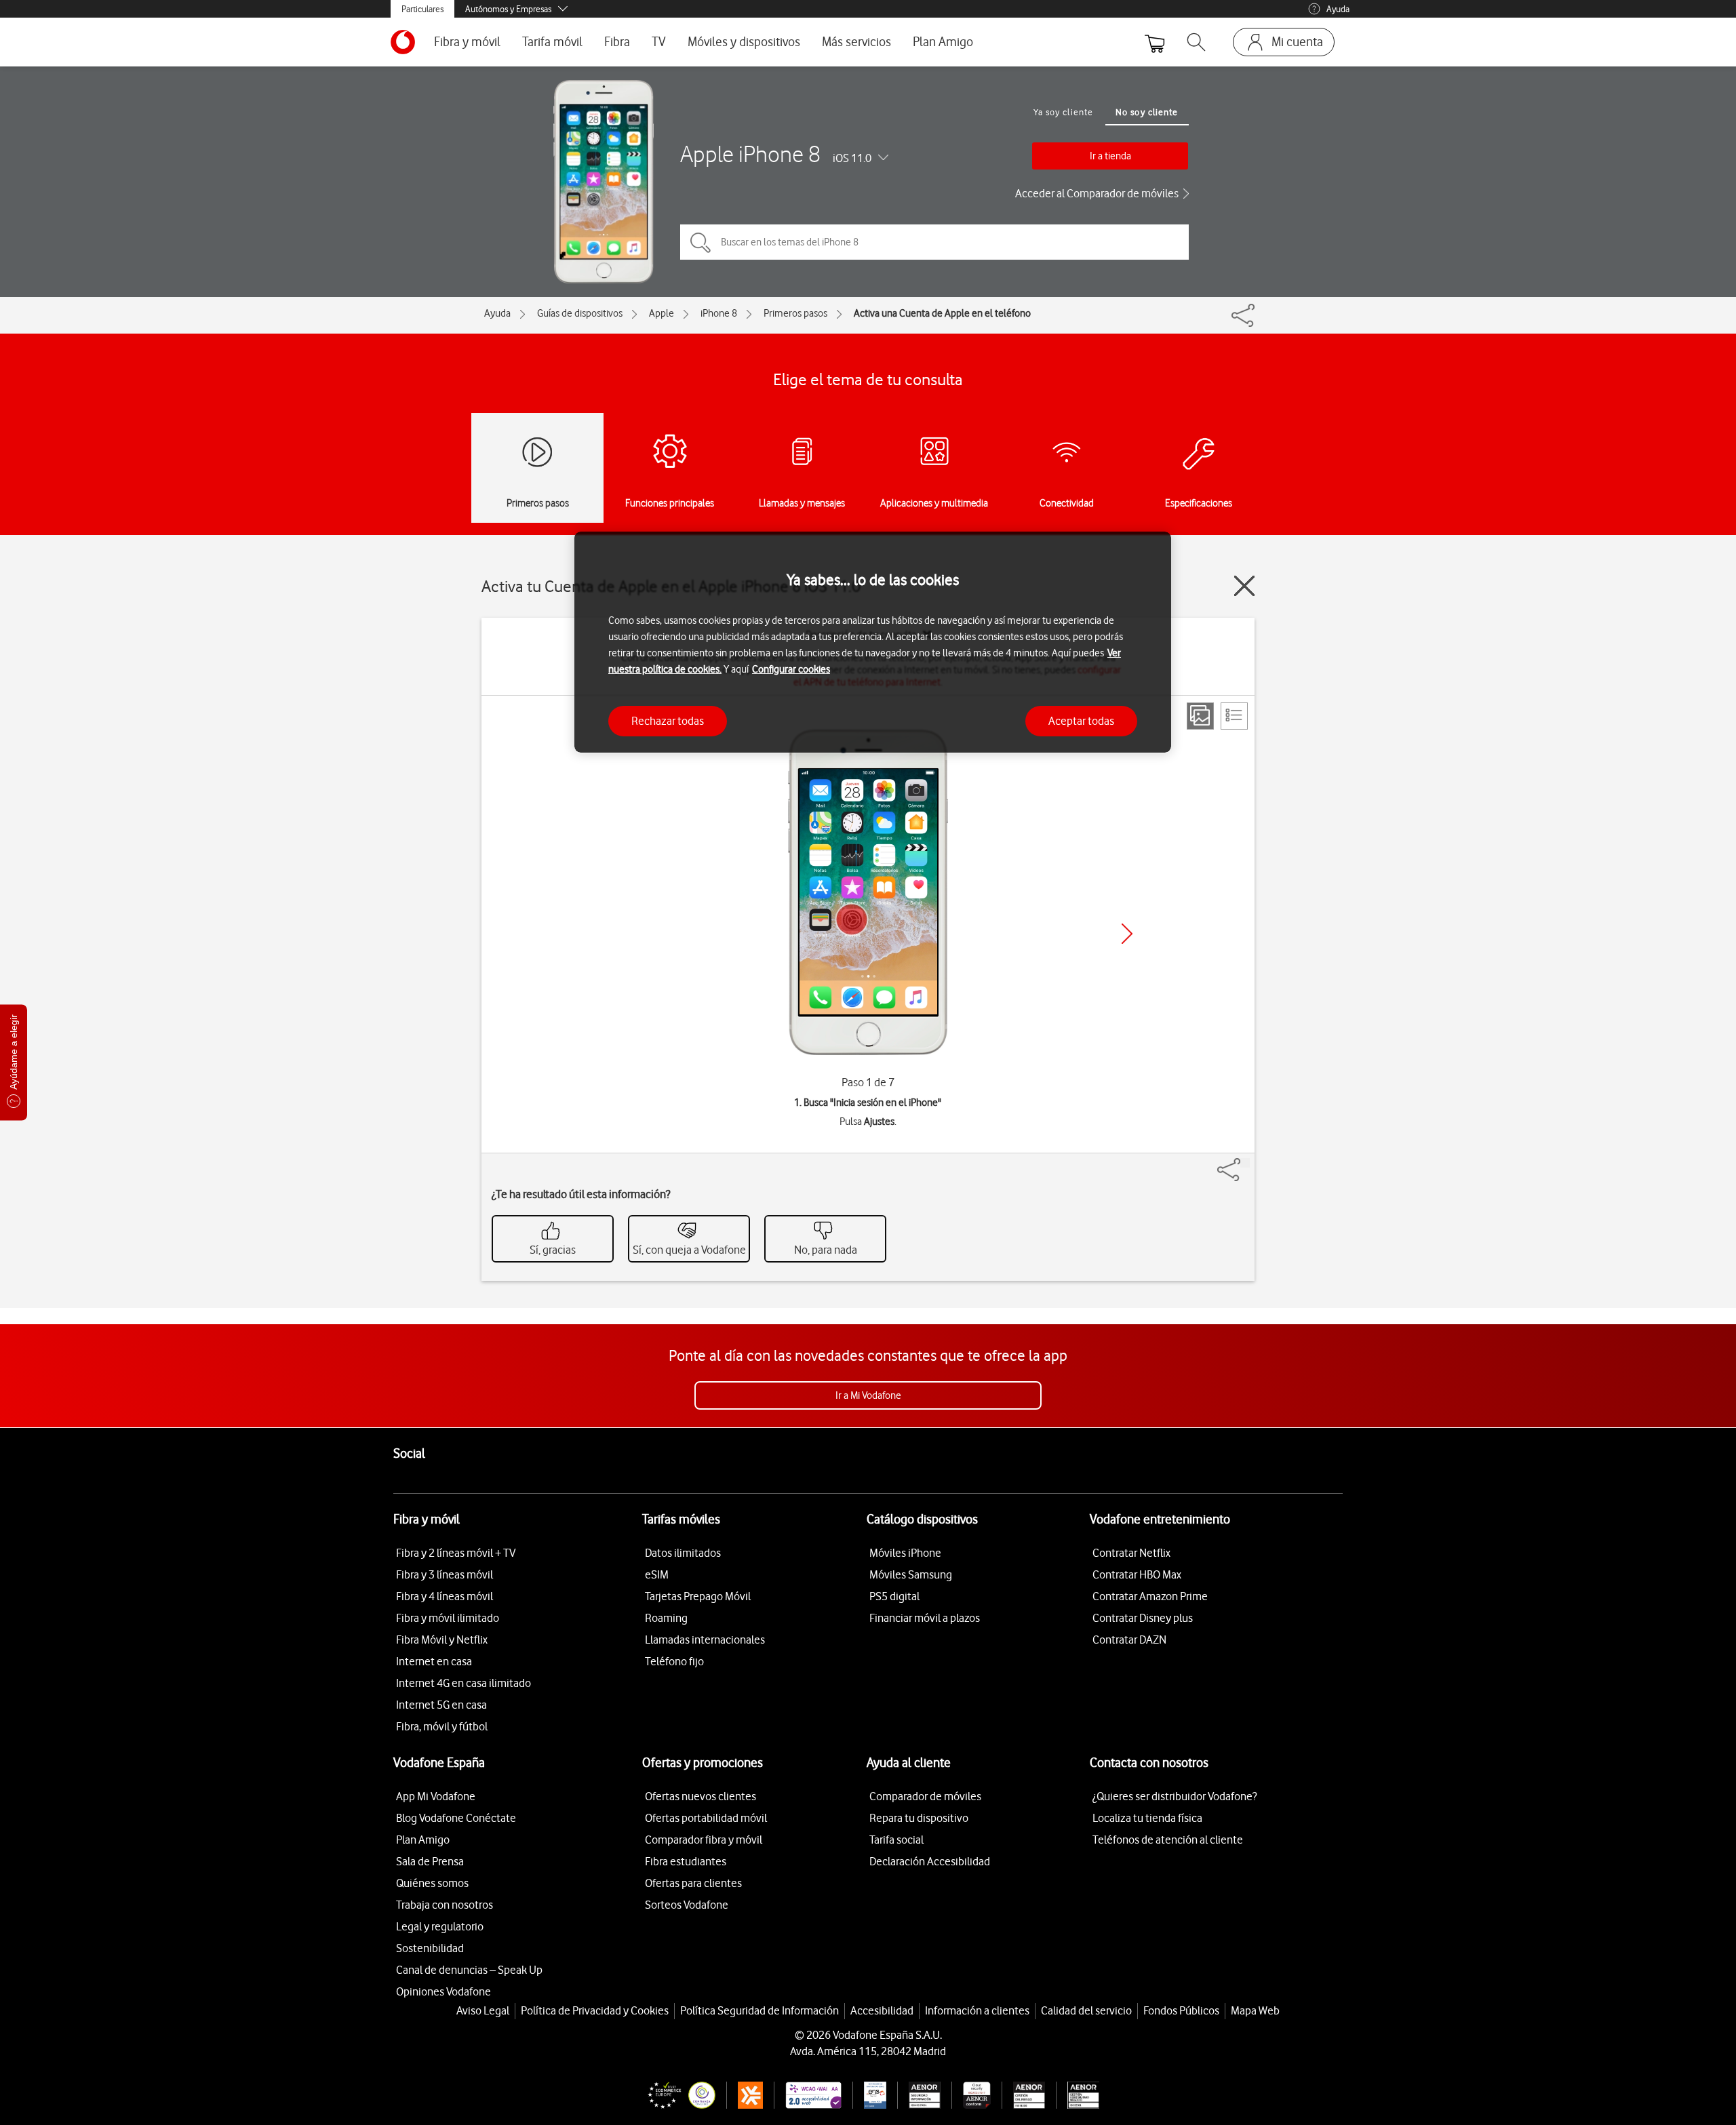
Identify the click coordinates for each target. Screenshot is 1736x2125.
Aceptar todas (1081, 720)
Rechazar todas (668, 720)
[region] (873, 642)
